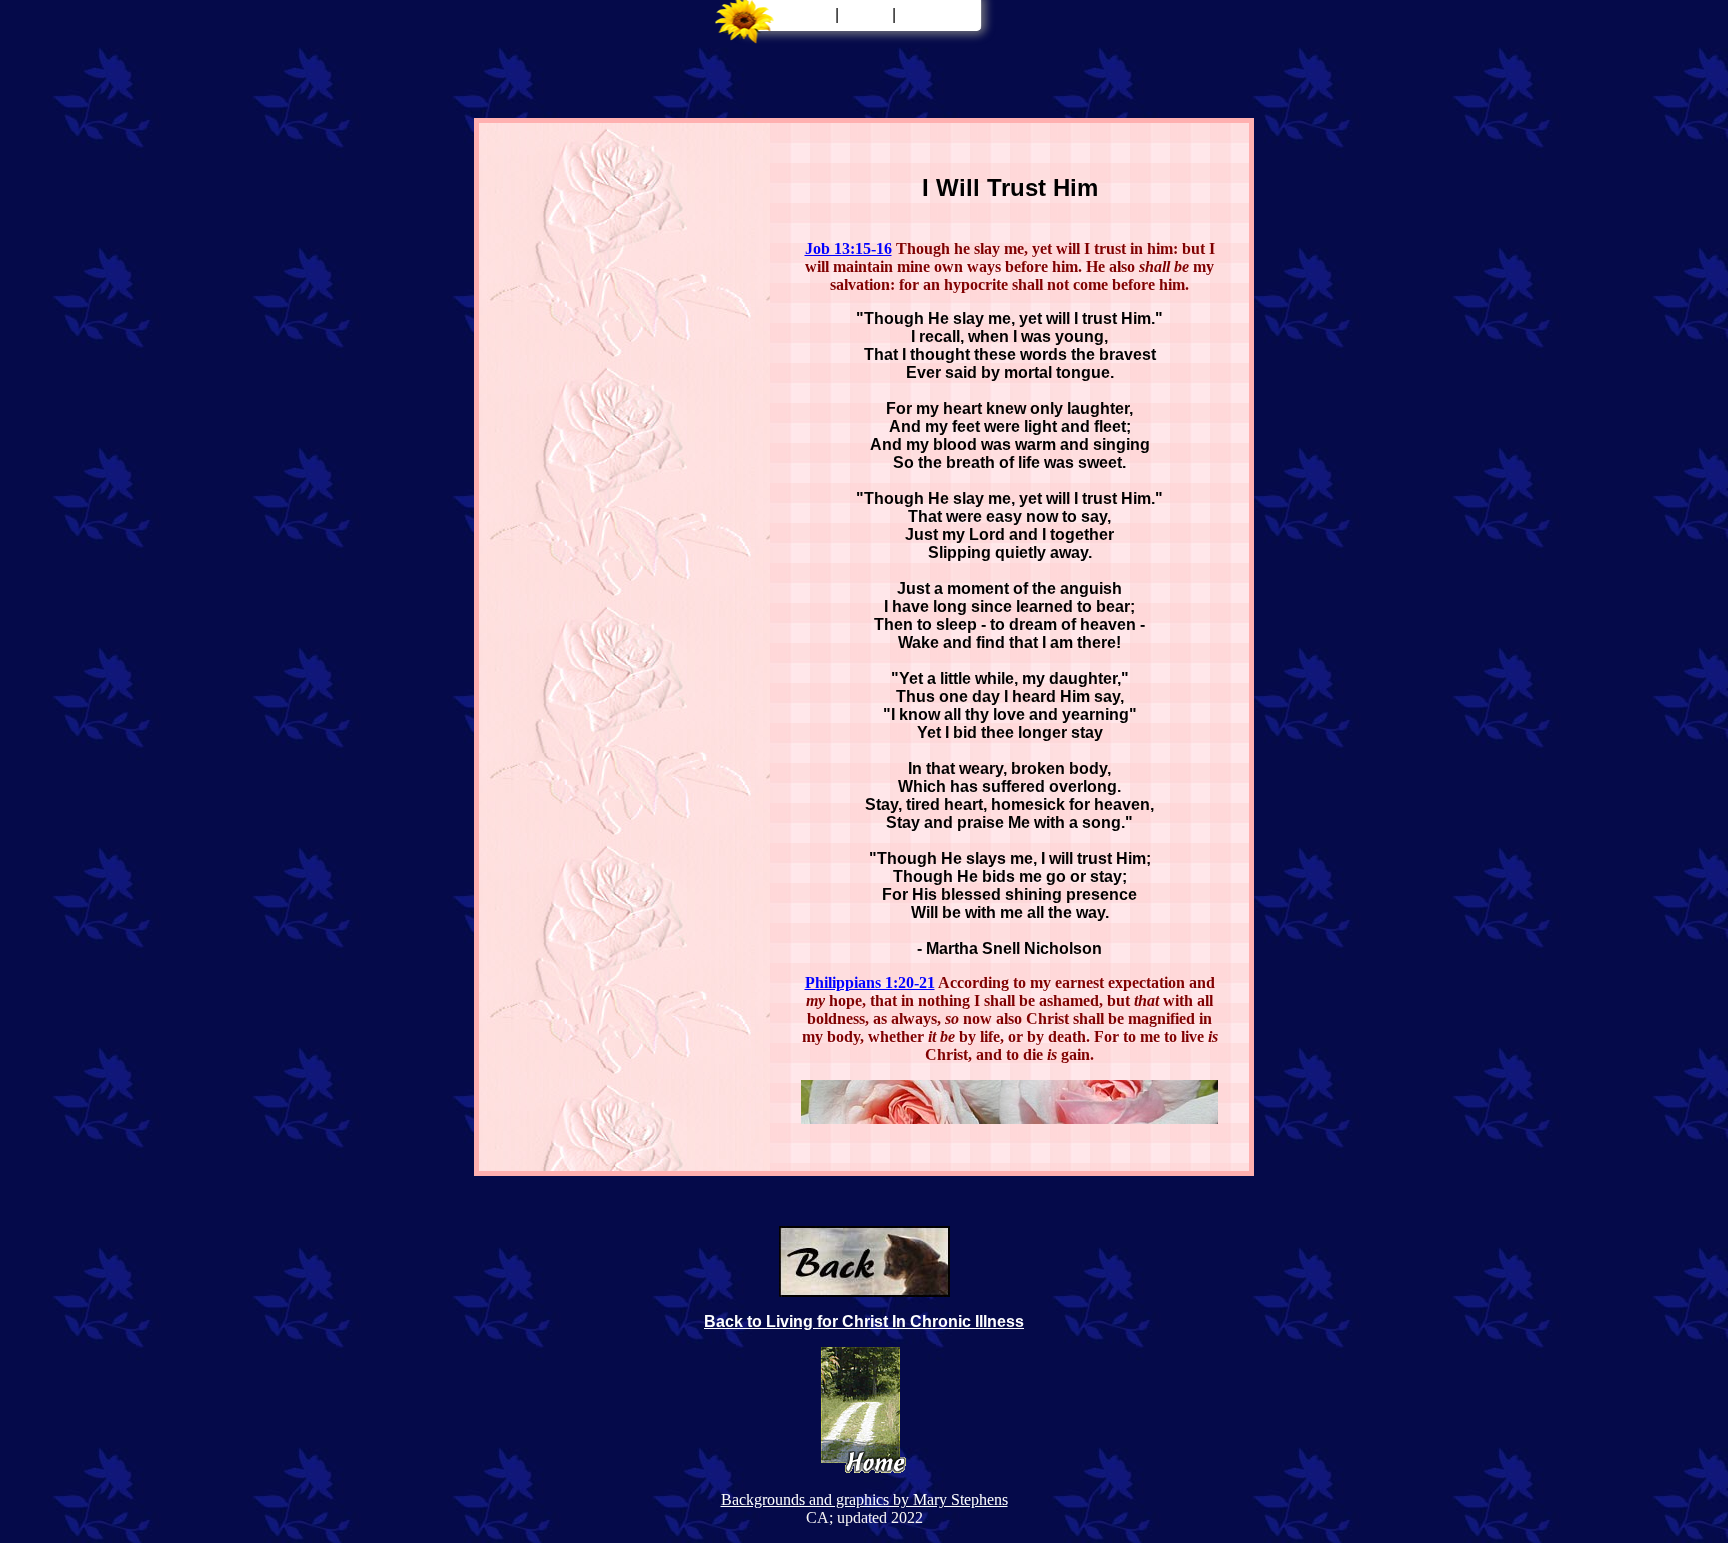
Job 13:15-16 (848, 248)
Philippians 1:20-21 (870, 982)
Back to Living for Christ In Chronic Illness (864, 1321)
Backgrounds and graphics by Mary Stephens (864, 1499)
